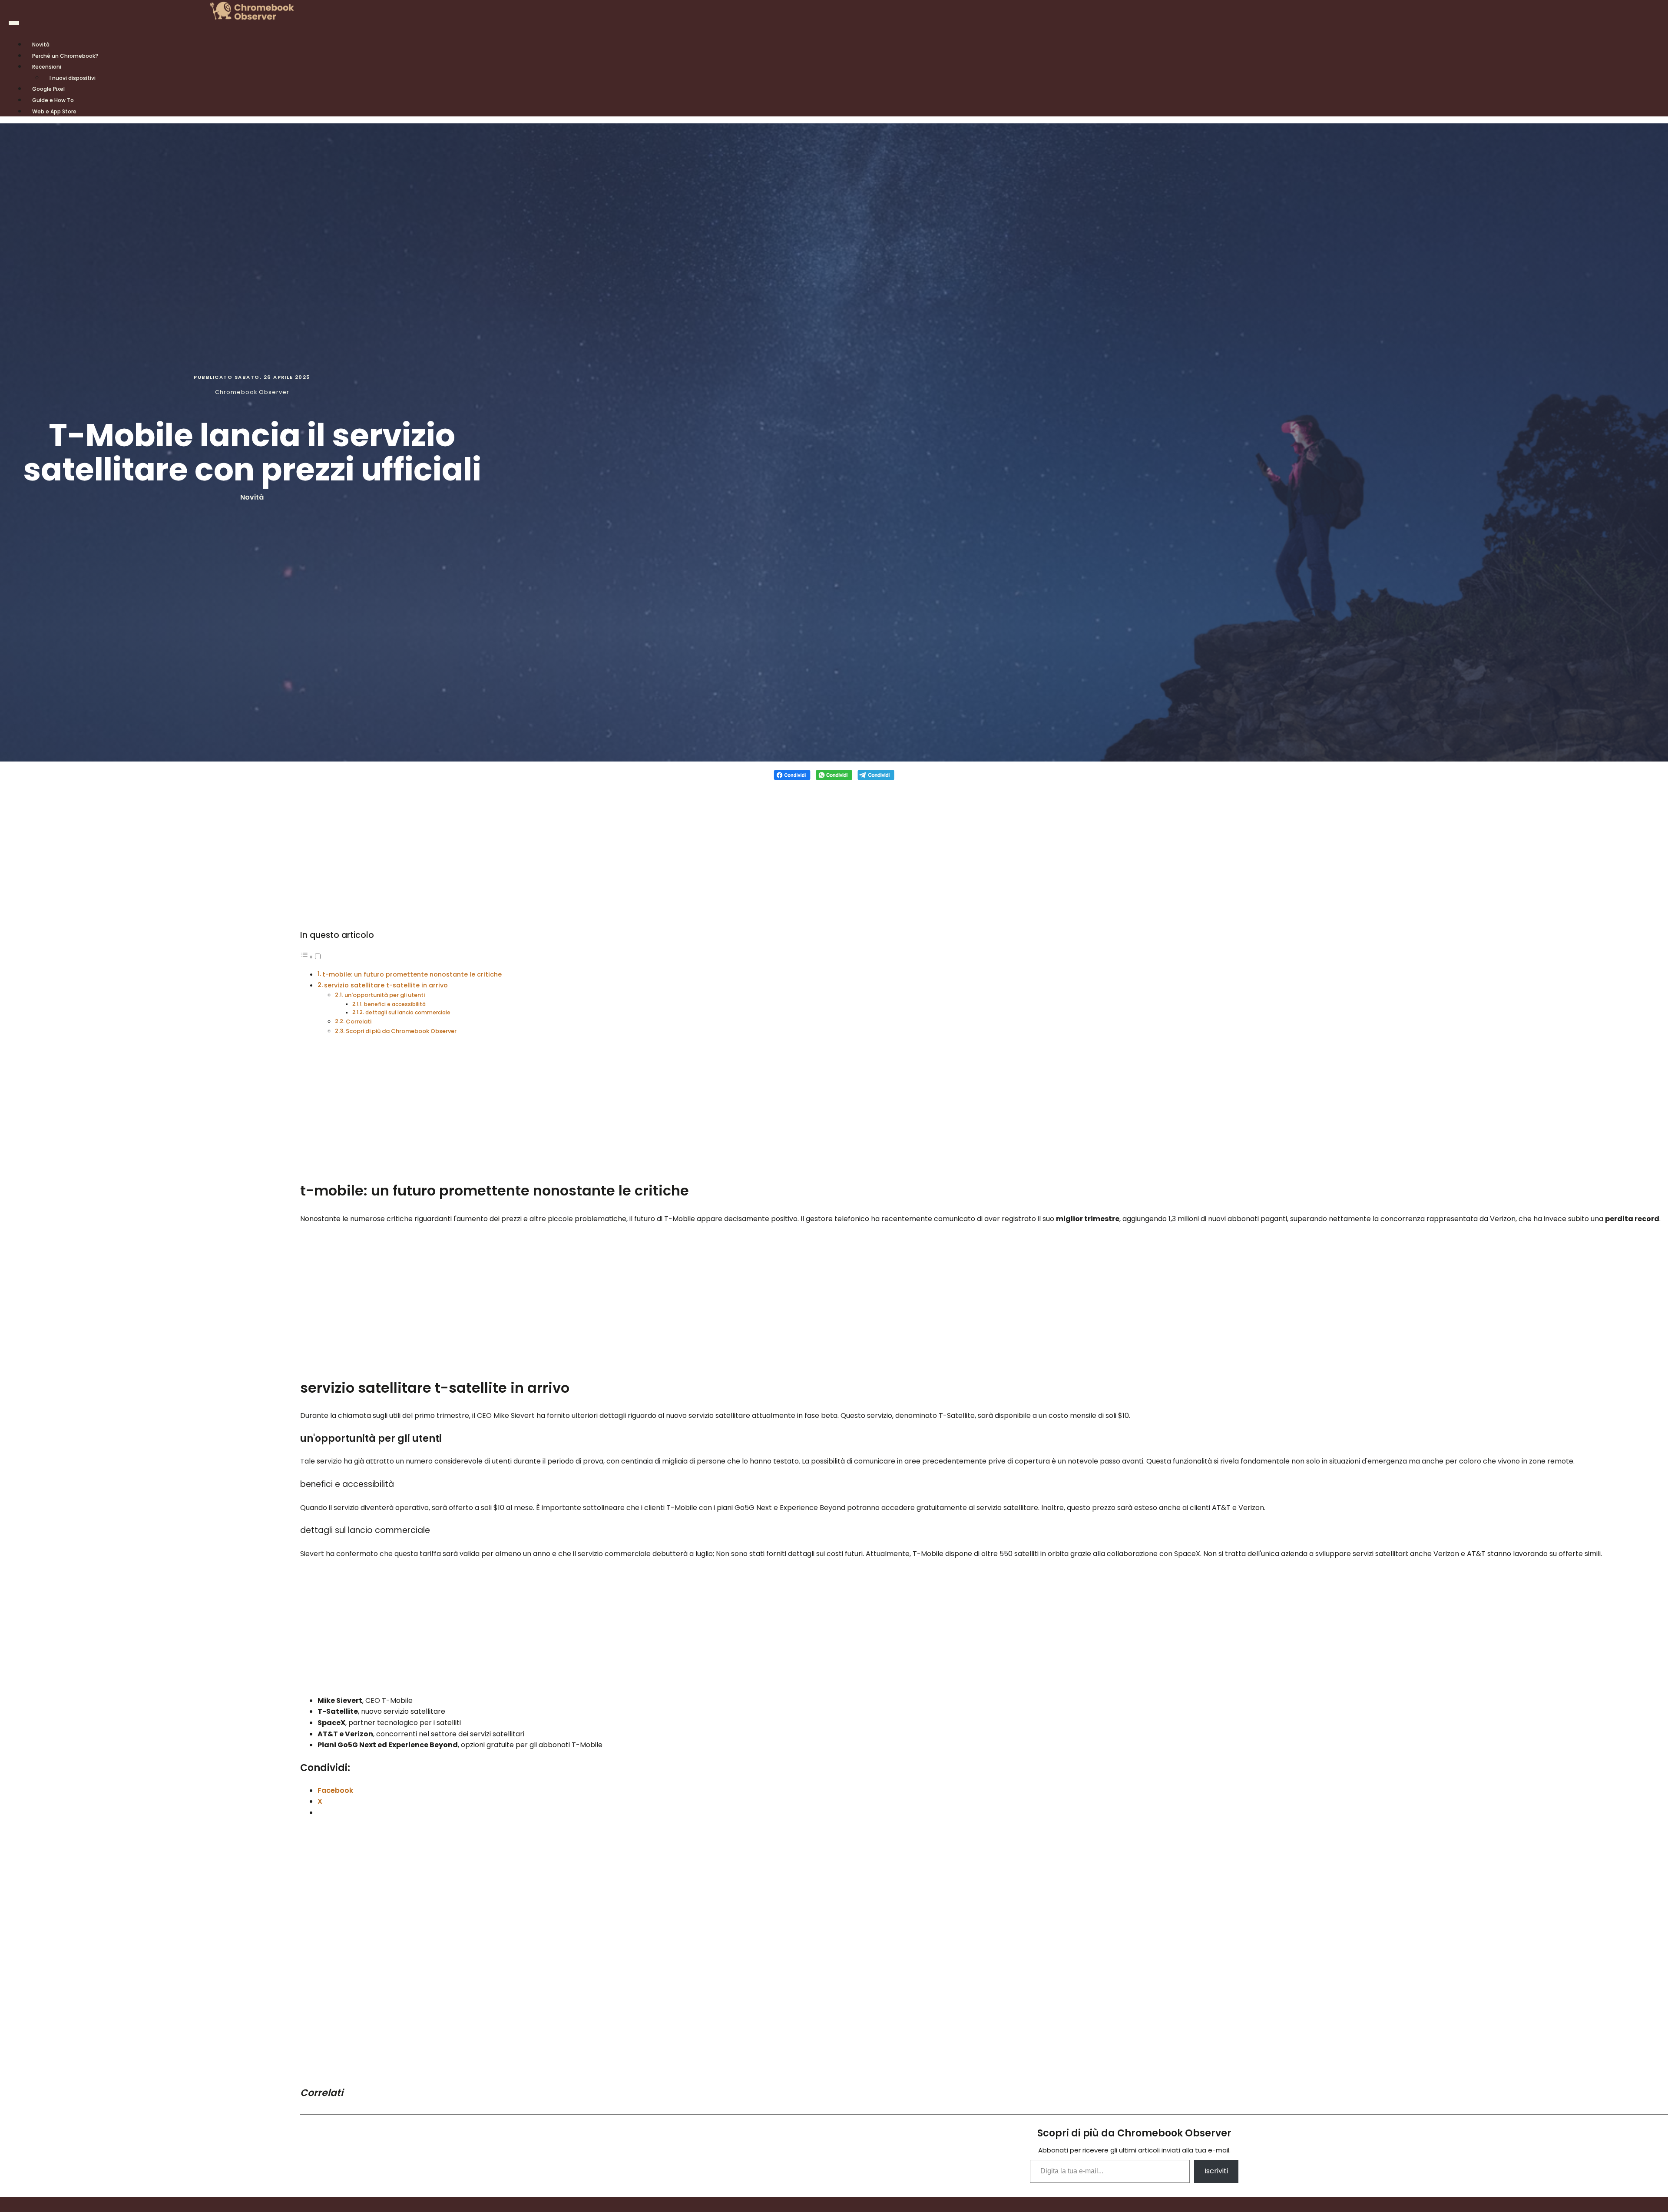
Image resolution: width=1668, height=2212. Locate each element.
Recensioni (47, 67)
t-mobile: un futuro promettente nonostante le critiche (412, 974)
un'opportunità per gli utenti (385, 995)
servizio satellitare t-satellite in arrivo (386, 985)
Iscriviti (1216, 2171)
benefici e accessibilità (395, 1004)
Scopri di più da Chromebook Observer (401, 1031)
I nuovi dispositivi (73, 78)
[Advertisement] (834, 849)
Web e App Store (54, 111)
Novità (252, 497)
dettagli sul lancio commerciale (408, 1013)
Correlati (359, 1022)
